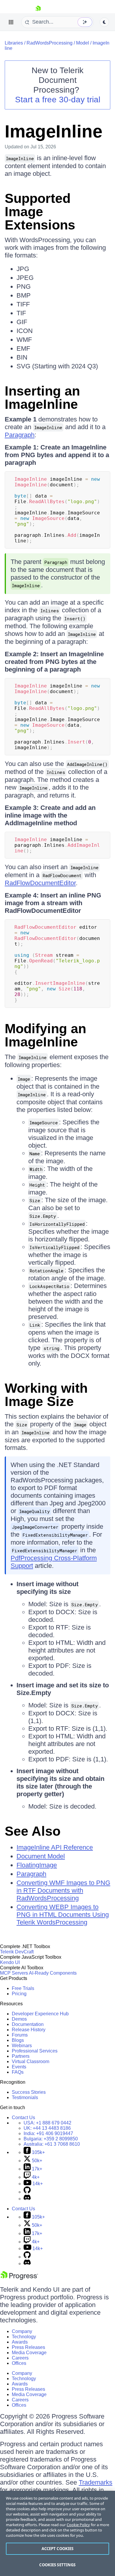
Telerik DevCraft (17, 1952)
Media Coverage (29, 2353)
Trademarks (96, 2482)
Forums (20, 2035)
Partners (21, 2056)
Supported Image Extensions (40, 212)
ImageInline (54, 131)
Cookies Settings (57, 2565)
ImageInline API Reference (55, 1847)
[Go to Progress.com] (19, 2278)
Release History (29, 2030)
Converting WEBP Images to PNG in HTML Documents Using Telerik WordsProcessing (63, 1915)
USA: (47, 2123)
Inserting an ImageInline (42, 398)
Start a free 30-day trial (58, 100)
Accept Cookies (58, 2549)
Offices (19, 2363)
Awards (20, 2342)
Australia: (52, 2144)
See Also (33, 1831)
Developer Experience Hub (40, 2014)
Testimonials (25, 2097)
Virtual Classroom (31, 2061)
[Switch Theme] (104, 22)
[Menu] (11, 22)
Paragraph (20, 435)
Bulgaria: (51, 2139)
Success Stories (29, 2092)
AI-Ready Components (53, 1973)
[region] (57, 2533)
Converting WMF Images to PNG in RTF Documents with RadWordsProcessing (63, 1890)
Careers (20, 2358)
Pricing (19, 1994)
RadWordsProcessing (50, 43)
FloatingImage (37, 1865)
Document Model (41, 1856)
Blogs (18, 2040)
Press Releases (28, 2347)
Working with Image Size (46, 1395)
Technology (24, 2337)
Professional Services (35, 2051)
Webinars (22, 2046)
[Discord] (27, 2199)
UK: (47, 2128)
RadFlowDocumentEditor (40, 883)
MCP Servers (14, 1973)
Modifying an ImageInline (45, 1035)
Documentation (28, 2024)
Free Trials (23, 1988)
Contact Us (23, 2118)
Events (19, 2067)
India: (48, 2133)
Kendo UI (10, 1962)
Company (22, 2331)
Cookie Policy (78, 2525)
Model (83, 43)
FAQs (18, 2072)
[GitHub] (27, 2192)
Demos (19, 2019)
